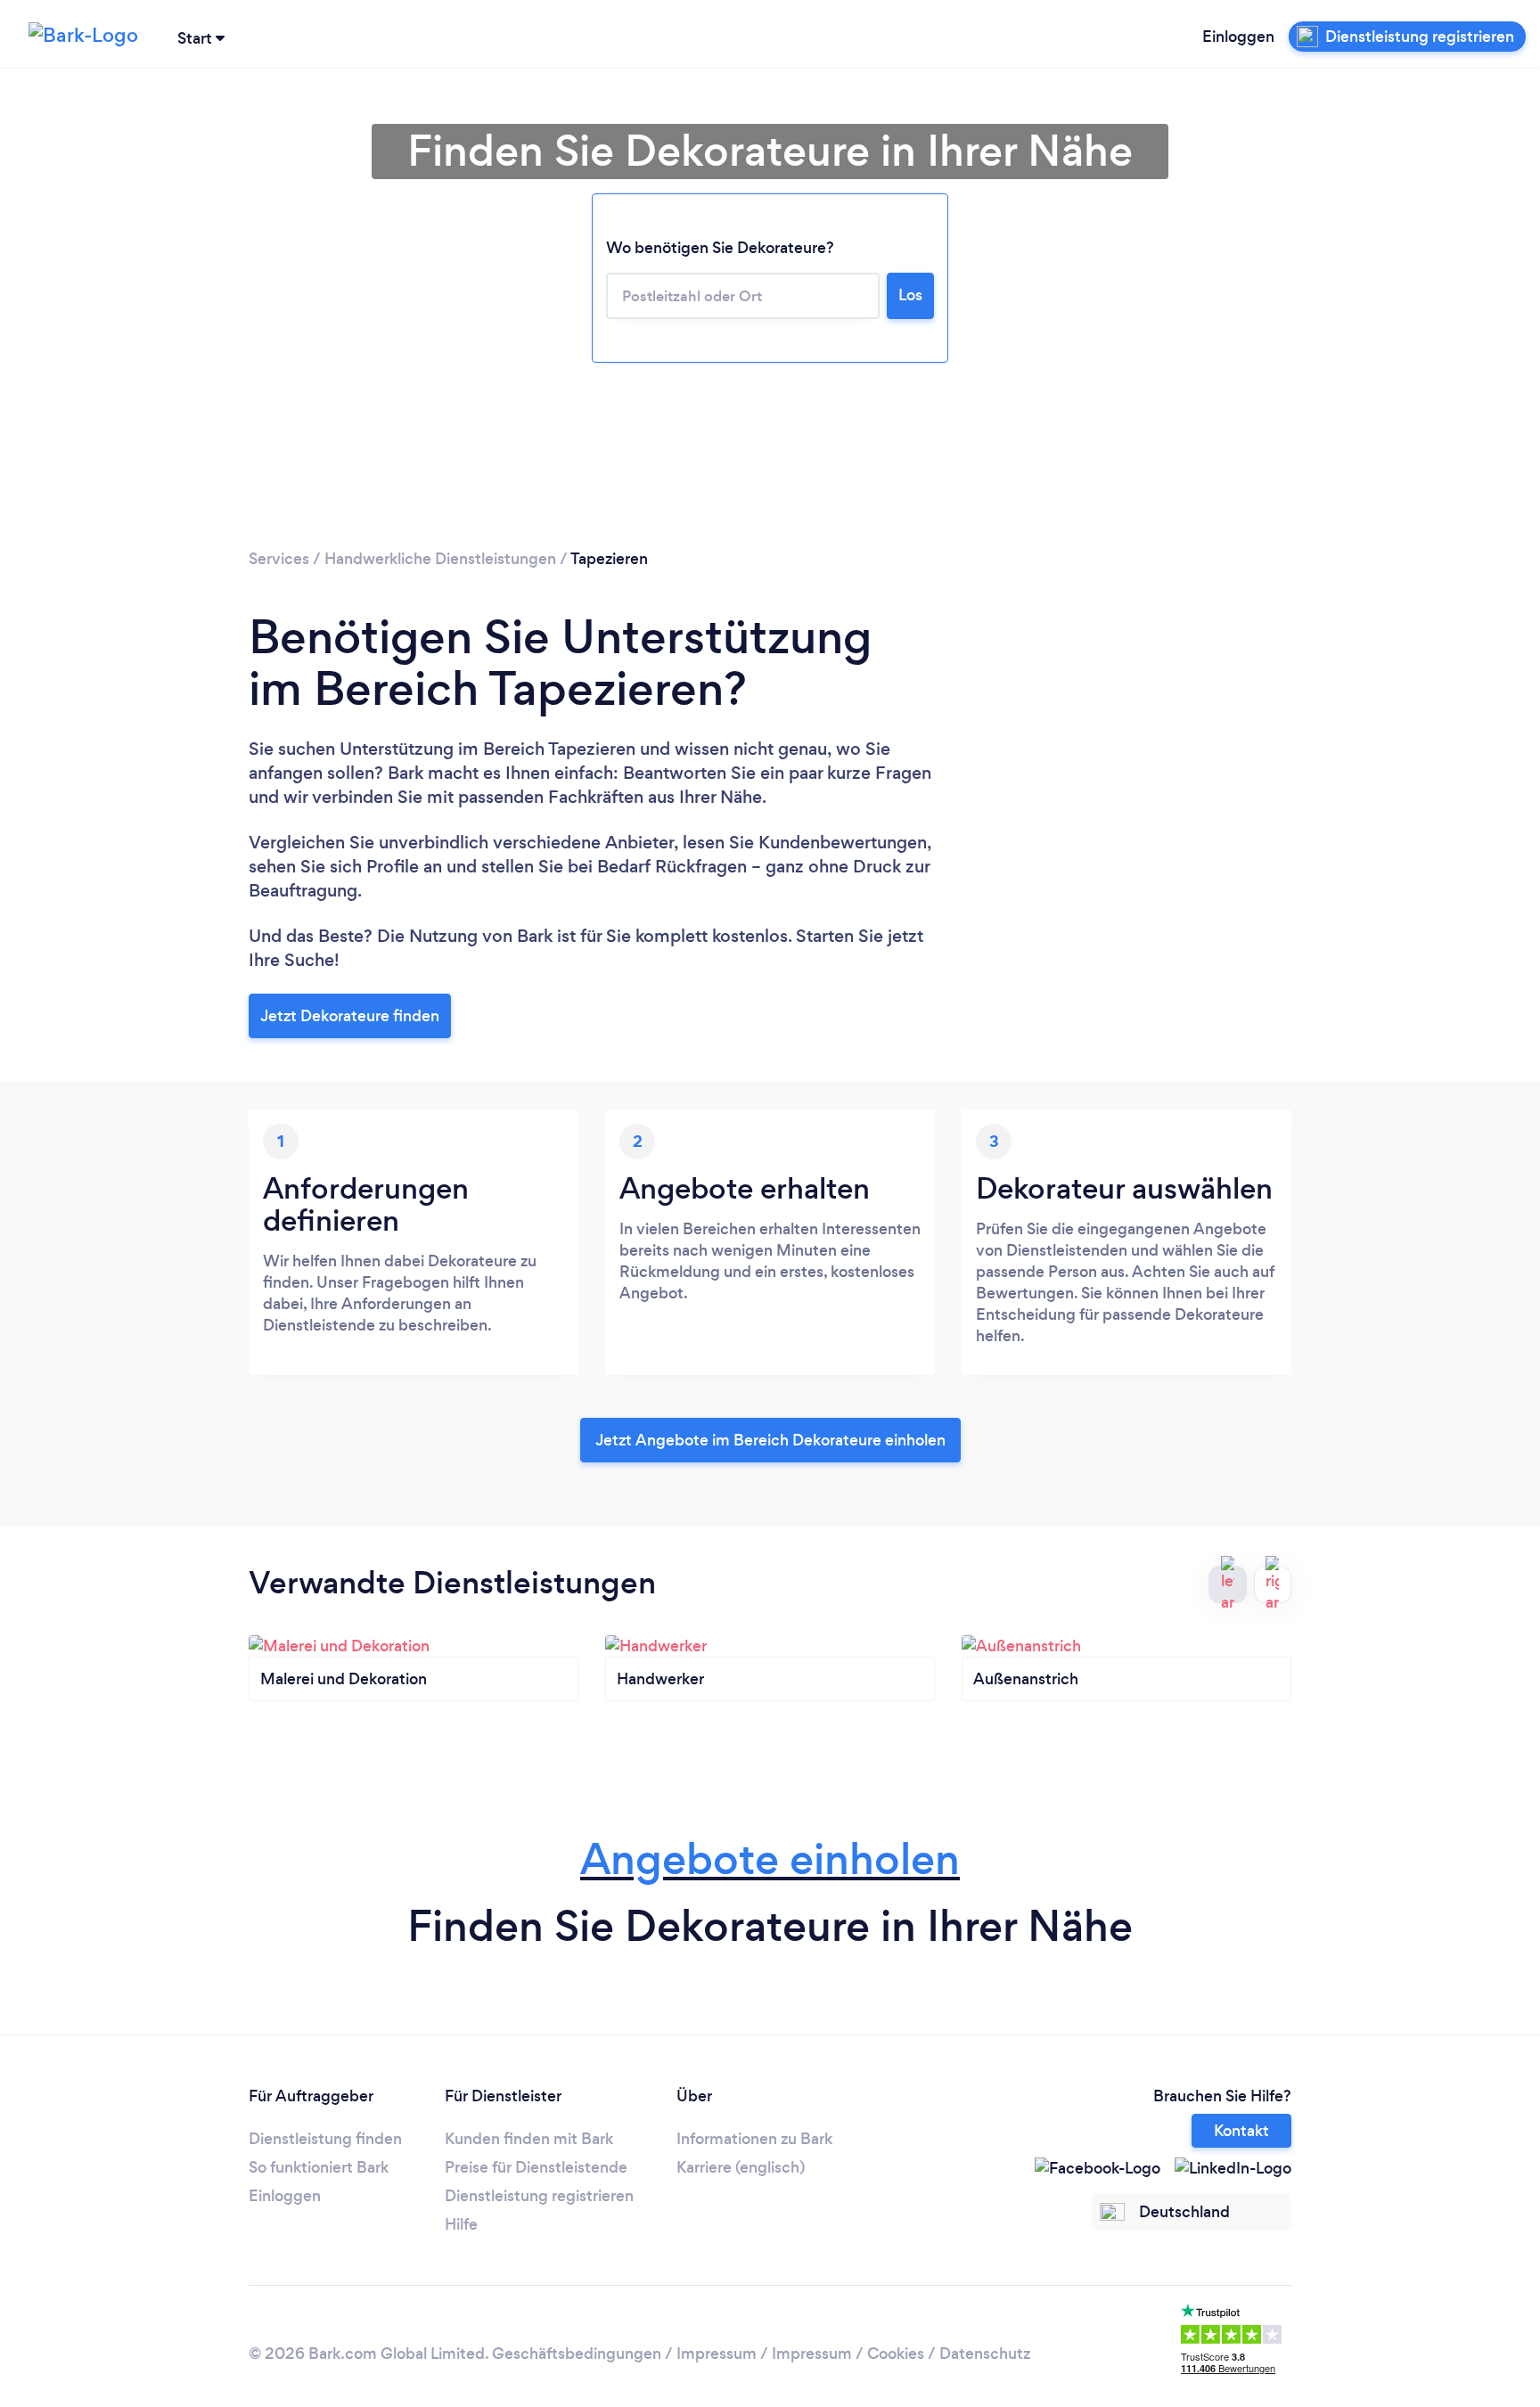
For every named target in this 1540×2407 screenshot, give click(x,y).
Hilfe (461, 2224)
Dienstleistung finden (325, 2139)
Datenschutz (985, 2354)
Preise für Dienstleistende (536, 2167)
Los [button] (910, 295)
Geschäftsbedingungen (577, 2354)
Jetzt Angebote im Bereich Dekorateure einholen (770, 1440)
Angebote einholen (770, 1859)
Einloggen (1238, 37)
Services (279, 559)
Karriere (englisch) (741, 2167)
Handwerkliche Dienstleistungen (440, 559)
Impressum (717, 2354)
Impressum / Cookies (848, 2354)
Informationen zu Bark (754, 2139)
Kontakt (1241, 2131)
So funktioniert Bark (319, 2167)
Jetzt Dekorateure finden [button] (350, 1016)
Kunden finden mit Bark (529, 2139)
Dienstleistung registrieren (539, 2196)
